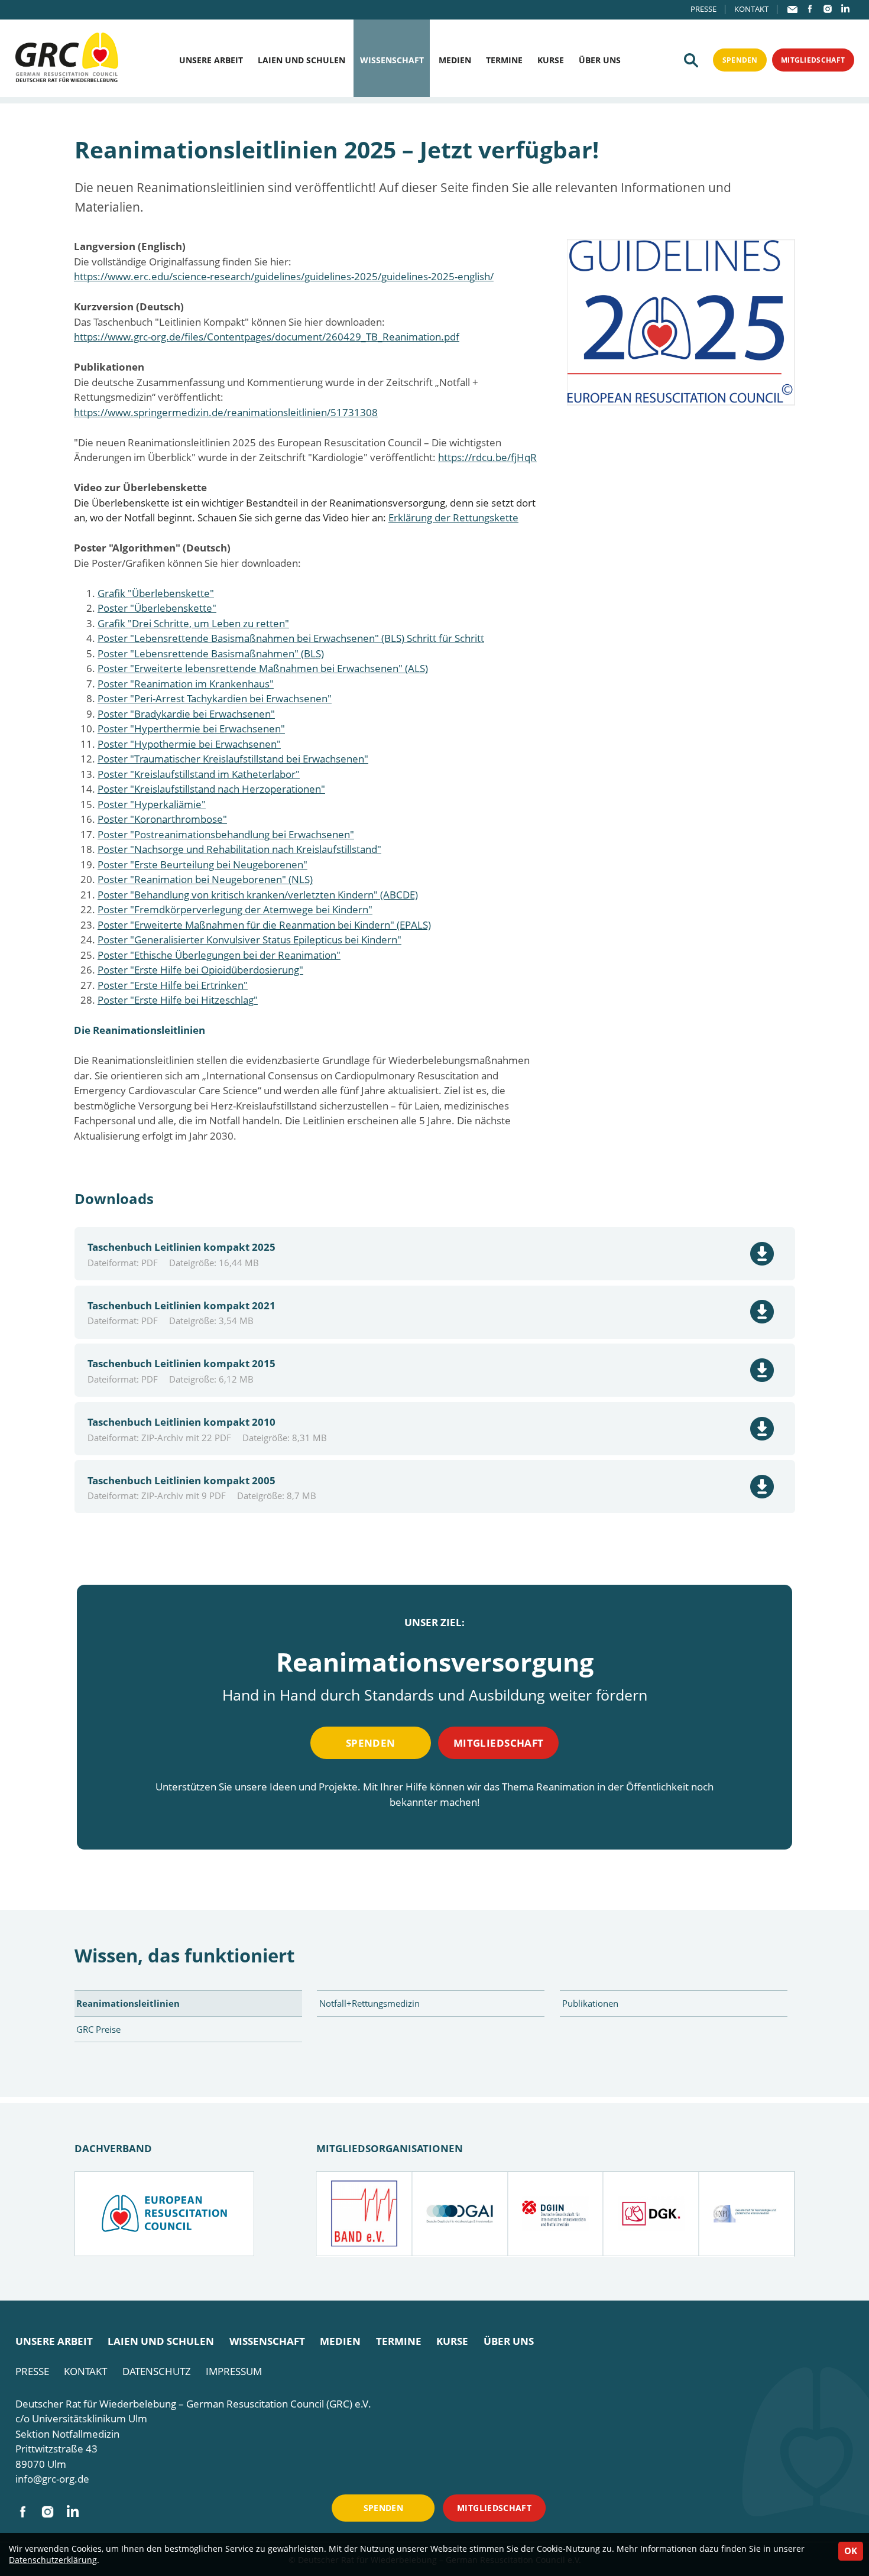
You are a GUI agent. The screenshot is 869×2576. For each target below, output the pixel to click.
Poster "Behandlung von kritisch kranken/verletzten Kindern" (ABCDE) (258, 895)
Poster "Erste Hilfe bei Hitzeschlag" (178, 1000)
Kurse (551, 60)
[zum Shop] (681, 322)
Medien (455, 60)
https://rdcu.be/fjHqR (487, 457)
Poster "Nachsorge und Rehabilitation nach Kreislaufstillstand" (239, 849)
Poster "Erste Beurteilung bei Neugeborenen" (202, 864)
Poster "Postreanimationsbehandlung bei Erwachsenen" (226, 834)
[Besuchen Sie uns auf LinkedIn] (845, 9)
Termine (504, 60)
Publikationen (590, 2003)
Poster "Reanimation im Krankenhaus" (186, 684)
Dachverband (113, 2148)
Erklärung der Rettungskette (453, 518)
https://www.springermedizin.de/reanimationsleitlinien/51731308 (226, 412)
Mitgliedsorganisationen (390, 2148)
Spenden (740, 60)
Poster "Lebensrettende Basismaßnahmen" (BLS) (211, 653)
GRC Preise (98, 2029)
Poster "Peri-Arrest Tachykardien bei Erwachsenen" (215, 698)
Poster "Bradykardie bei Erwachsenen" (186, 714)
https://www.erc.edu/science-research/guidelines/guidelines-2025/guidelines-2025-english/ (284, 276)
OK (851, 2551)
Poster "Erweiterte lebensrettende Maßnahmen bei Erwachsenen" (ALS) (263, 668)
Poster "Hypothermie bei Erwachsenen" (189, 744)
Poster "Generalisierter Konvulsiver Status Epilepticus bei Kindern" (249, 940)
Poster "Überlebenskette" (157, 608)
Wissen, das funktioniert (184, 1955)
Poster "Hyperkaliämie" (152, 804)
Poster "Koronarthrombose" (162, 819)
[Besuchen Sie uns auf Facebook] (810, 9)
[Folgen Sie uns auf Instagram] (828, 9)
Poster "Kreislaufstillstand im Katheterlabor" (199, 774)
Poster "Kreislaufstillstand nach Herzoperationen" (211, 789)
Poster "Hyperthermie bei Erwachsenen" (191, 729)
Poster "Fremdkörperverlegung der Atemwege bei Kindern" (235, 909)
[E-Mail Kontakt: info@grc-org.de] (793, 9)
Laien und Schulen (301, 60)
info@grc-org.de (52, 2479)
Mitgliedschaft (813, 60)
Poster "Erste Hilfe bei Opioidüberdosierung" (200, 970)
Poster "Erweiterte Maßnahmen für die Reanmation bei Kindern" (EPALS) (264, 925)
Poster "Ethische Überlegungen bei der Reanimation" (219, 955)
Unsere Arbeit (211, 60)
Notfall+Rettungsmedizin (369, 2003)
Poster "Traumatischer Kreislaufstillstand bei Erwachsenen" (233, 759)
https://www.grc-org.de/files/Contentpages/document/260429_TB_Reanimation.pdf (267, 337)
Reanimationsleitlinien (128, 2003)
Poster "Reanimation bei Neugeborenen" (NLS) (205, 879)
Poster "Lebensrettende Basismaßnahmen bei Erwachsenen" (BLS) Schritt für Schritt (291, 638)
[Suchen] (691, 60)
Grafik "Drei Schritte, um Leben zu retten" (193, 623)
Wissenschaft (392, 60)
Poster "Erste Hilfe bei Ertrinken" (173, 985)
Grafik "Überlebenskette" (156, 593)
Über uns (600, 60)
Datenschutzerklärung (53, 2560)
